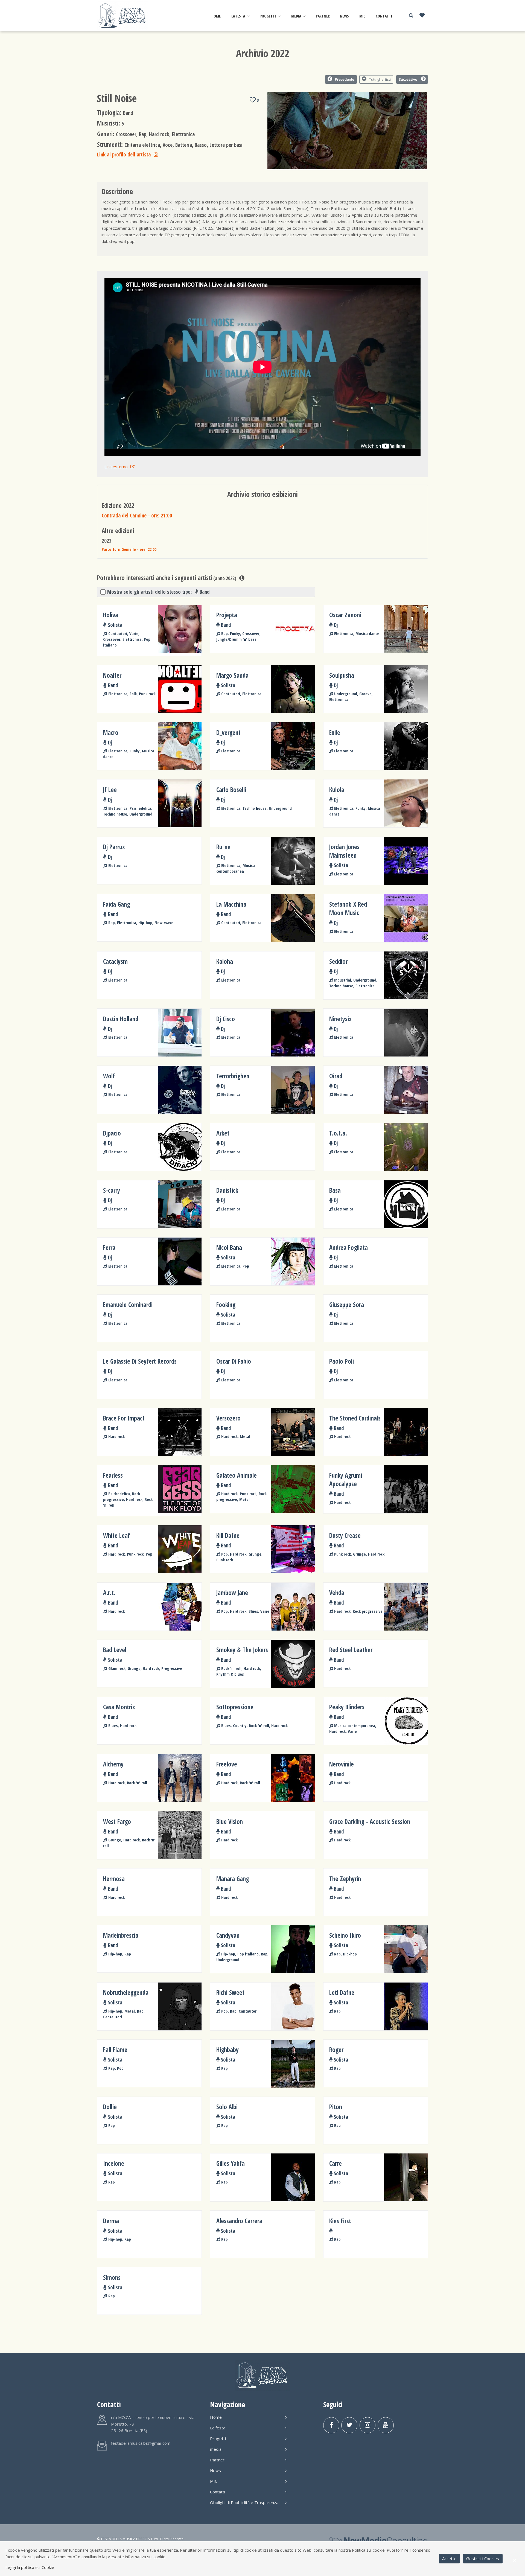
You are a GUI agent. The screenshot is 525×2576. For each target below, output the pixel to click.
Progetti (268, 16)
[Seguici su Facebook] (331, 2425)
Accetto (449, 2558)
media (296, 16)
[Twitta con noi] (349, 2425)
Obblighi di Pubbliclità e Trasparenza (244, 2502)
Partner (323, 16)
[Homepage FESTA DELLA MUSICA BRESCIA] (122, 15)
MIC (362, 16)
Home (216, 16)
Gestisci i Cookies (483, 2558)
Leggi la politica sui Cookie (30, 2567)
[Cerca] (411, 15)
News (344, 16)
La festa (238, 16)
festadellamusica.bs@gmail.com (141, 2443)
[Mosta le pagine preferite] (422, 16)
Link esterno (116, 467)
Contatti (384, 16)
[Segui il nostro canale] (386, 2425)
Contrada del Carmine (137, 515)
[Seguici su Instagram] (368, 2425)
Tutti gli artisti (380, 79)
